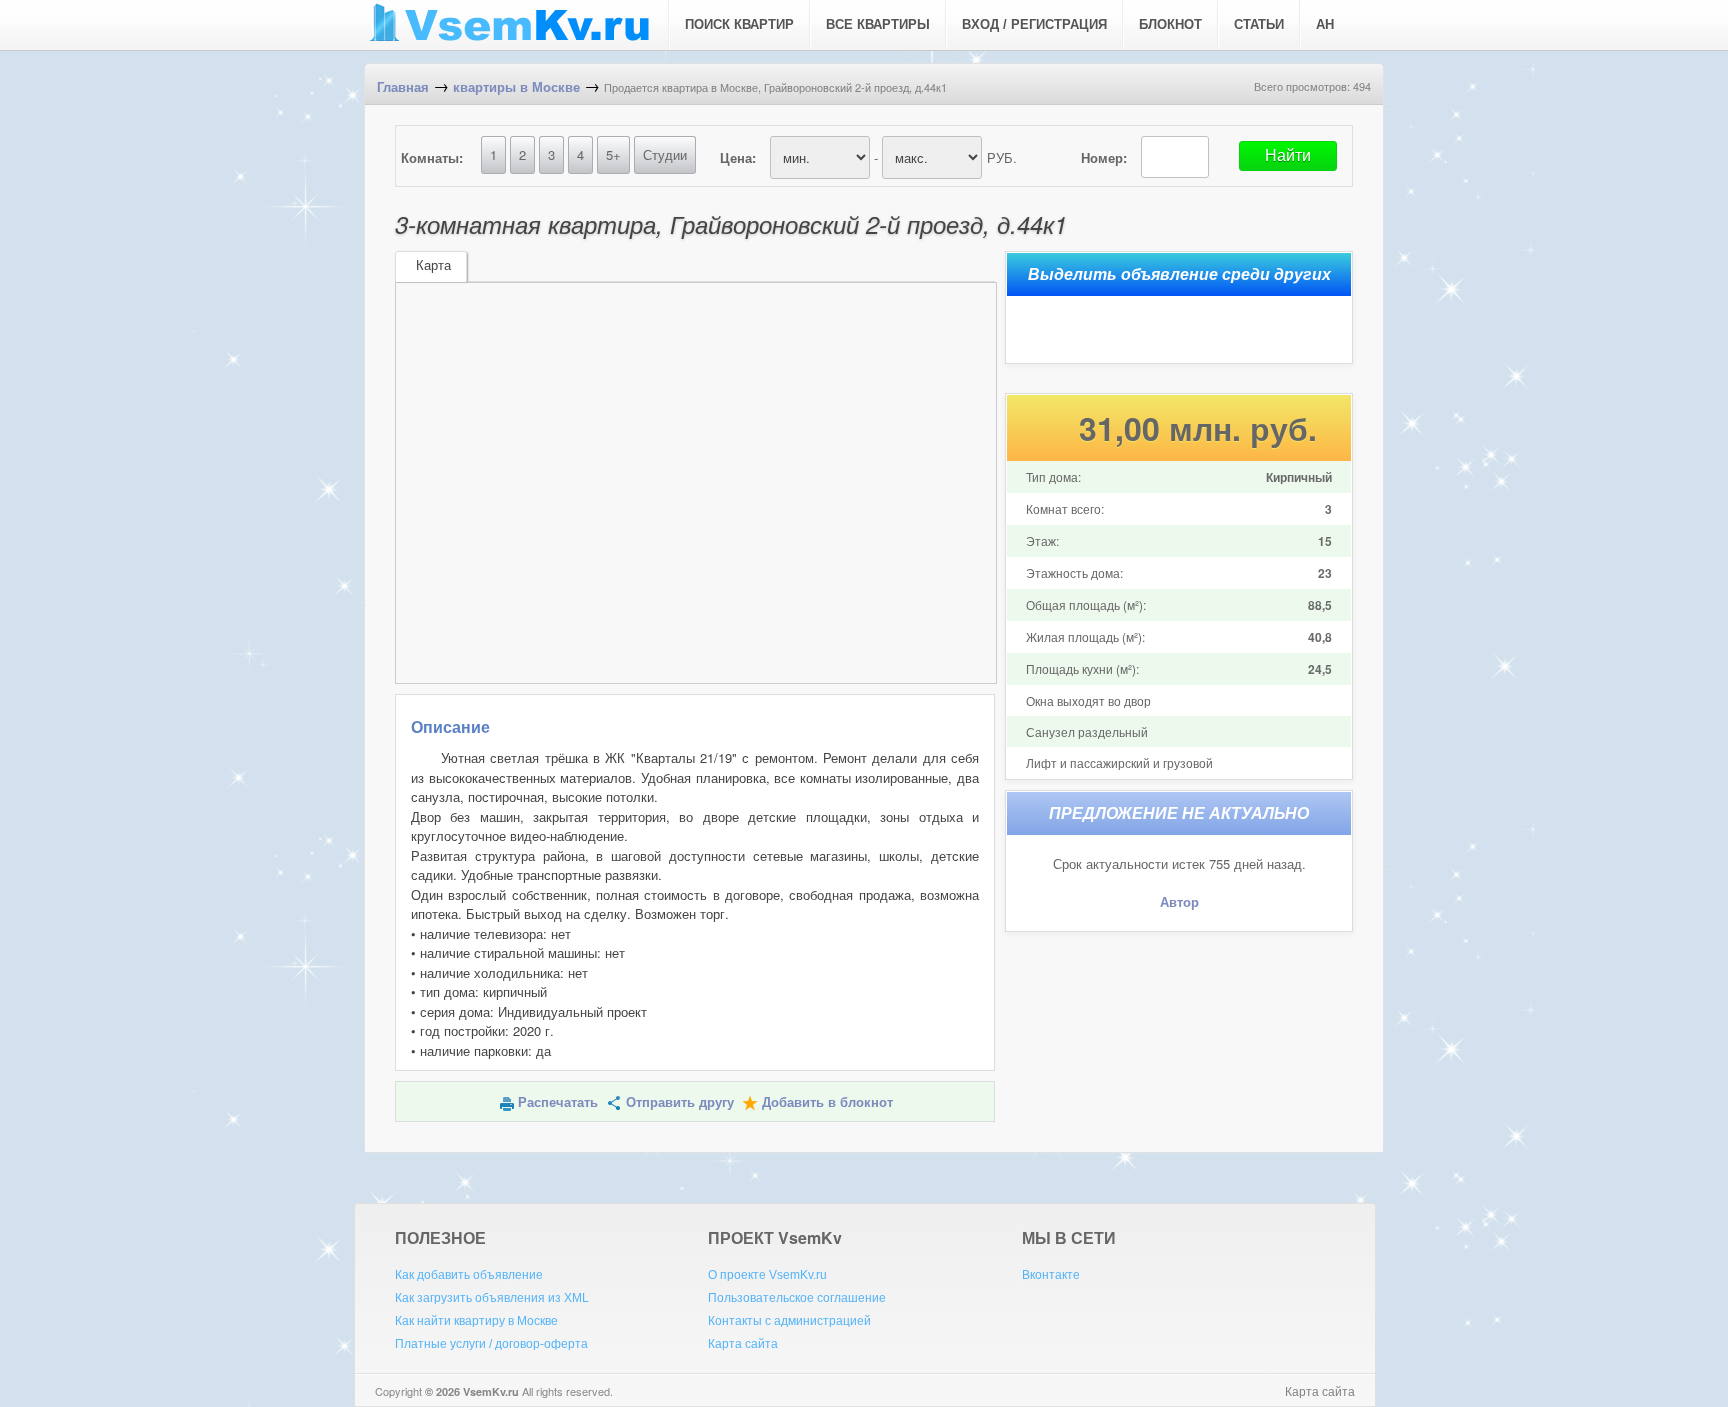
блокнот (1170, 24)
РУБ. (1002, 157)
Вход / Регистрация (1034, 24)
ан (1325, 24)
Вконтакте (1051, 1275)
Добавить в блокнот (827, 1102)
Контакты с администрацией (789, 1321)
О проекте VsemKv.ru (767, 1275)
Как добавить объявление (469, 1275)
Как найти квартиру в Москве (476, 1321)
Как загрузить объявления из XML (492, 1298)
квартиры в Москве (516, 87)
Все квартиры (878, 24)
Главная (403, 87)
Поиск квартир (739, 24)
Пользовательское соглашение (797, 1298)
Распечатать (558, 1102)
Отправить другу (680, 1102)
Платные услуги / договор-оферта (491, 1344)
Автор (1179, 902)
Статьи (1259, 24)
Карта (433, 265)
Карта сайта (743, 1344)
